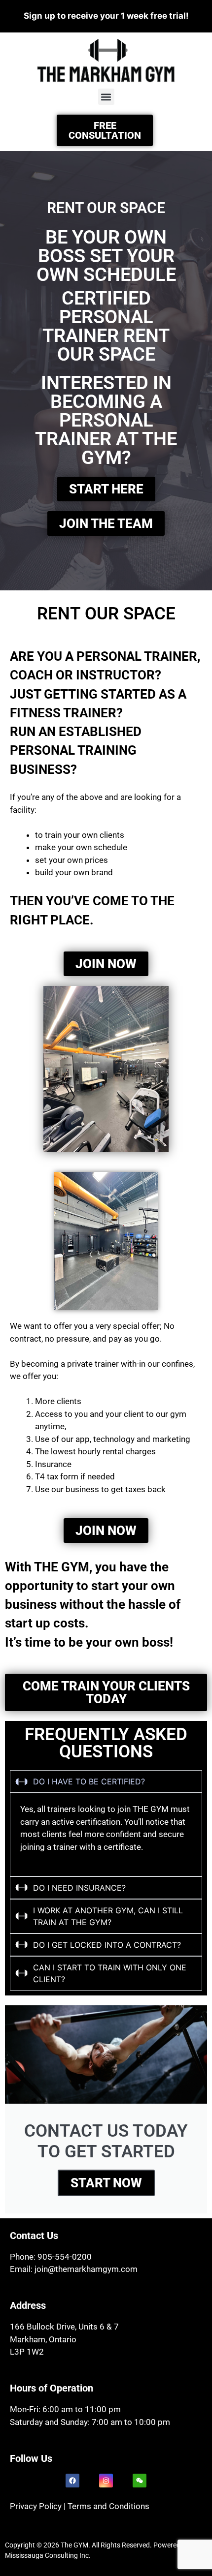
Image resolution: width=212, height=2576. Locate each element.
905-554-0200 (65, 2257)
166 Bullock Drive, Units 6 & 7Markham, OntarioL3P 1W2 (64, 2339)
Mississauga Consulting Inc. (48, 2555)
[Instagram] (106, 2481)
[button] (106, 97)
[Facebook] (72, 2481)
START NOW (106, 2183)
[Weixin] (140, 2481)
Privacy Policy (36, 2506)
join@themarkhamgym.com (86, 2269)
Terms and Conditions (108, 2506)
